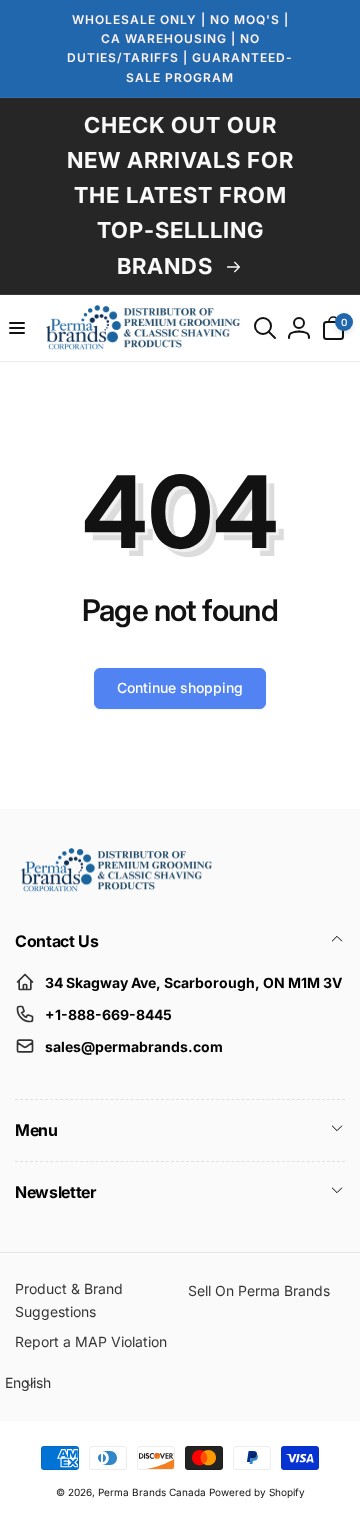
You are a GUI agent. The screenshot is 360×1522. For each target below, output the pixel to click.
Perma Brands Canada (152, 1492)
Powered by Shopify (257, 1492)
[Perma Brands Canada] (115, 887)
